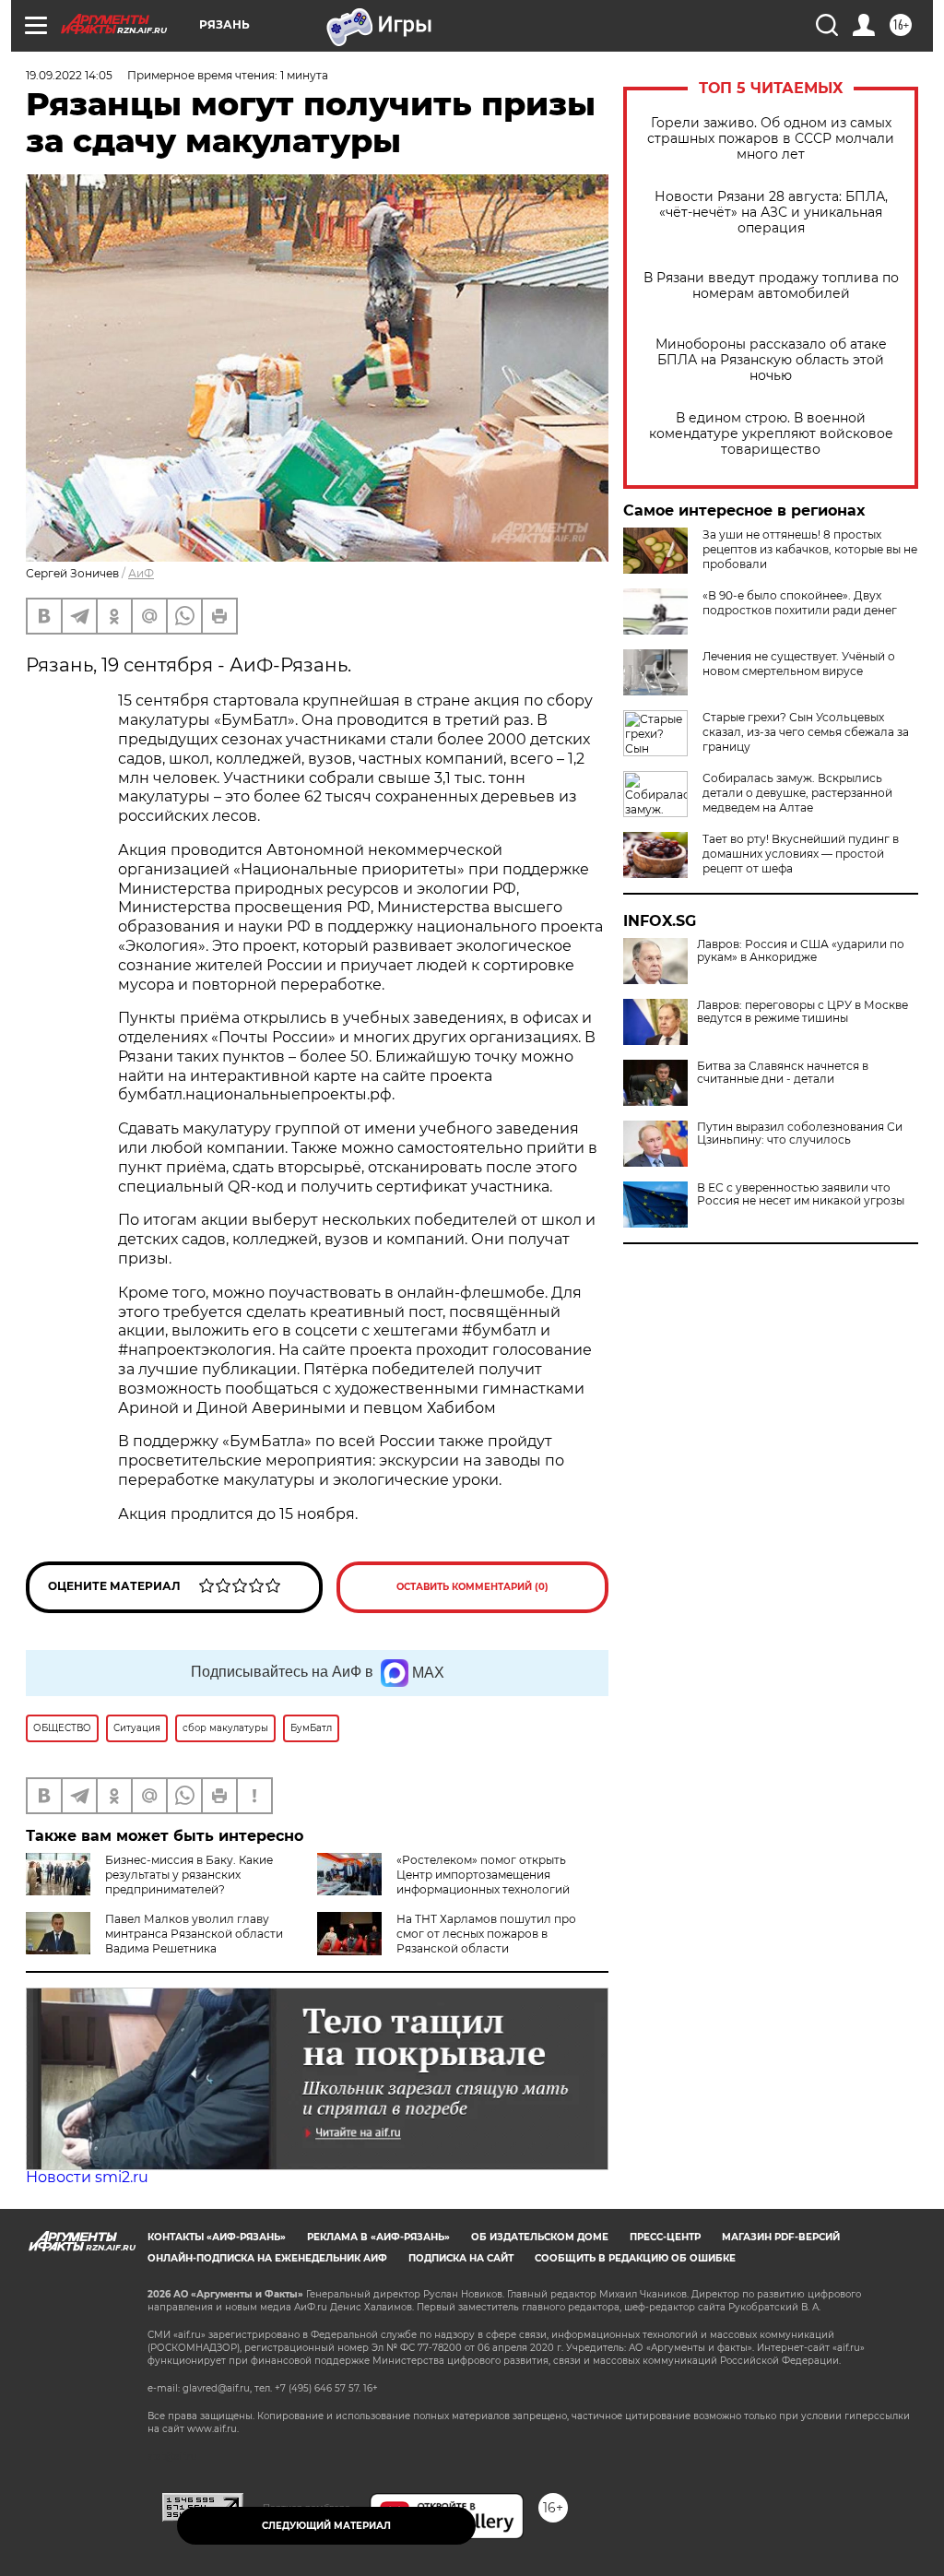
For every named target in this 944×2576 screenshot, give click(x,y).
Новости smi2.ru (87, 2177)
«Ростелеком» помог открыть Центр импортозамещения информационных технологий (483, 1875)
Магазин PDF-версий (781, 2237)
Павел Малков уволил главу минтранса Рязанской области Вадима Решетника (194, 1934)
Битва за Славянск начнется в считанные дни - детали (783, 1073)
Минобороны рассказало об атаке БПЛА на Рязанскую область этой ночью (771, 360)
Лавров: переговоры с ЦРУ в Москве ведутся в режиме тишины (802, 1012)
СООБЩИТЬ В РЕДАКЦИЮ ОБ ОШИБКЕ (635, 2258)
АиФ (141, 573)
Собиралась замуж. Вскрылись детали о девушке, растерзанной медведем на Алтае (797, 793)
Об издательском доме (540, 2237)
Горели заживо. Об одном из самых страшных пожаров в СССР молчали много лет (771, 139)
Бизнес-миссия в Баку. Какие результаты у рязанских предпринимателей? (189, 1875)
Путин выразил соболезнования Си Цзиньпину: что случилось (800, 1134)
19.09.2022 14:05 (69, 75)
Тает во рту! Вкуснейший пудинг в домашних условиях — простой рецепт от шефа (801, 854)
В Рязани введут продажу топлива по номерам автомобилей (771, 286)
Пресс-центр (665, 2237)
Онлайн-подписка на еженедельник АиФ (267, 2258)
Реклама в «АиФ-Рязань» (378, 2237)
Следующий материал (326, 2526)
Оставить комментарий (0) (472, 1587)
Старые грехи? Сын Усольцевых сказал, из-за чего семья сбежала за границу (806, 732)
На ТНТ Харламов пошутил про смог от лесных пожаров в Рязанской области (486, 1934)
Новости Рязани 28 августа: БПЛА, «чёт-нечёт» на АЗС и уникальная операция (771, 213)
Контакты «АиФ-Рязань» (217, 2237)
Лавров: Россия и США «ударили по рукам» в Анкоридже (801, 951)
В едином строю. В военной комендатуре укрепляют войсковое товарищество (771, 434)
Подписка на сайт (461, 2258)
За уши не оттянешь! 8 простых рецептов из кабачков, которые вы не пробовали (810, 549)
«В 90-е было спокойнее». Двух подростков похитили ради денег (800, 603)
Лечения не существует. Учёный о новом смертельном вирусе (799, 664)
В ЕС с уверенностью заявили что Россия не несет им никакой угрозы (801, 1194)
